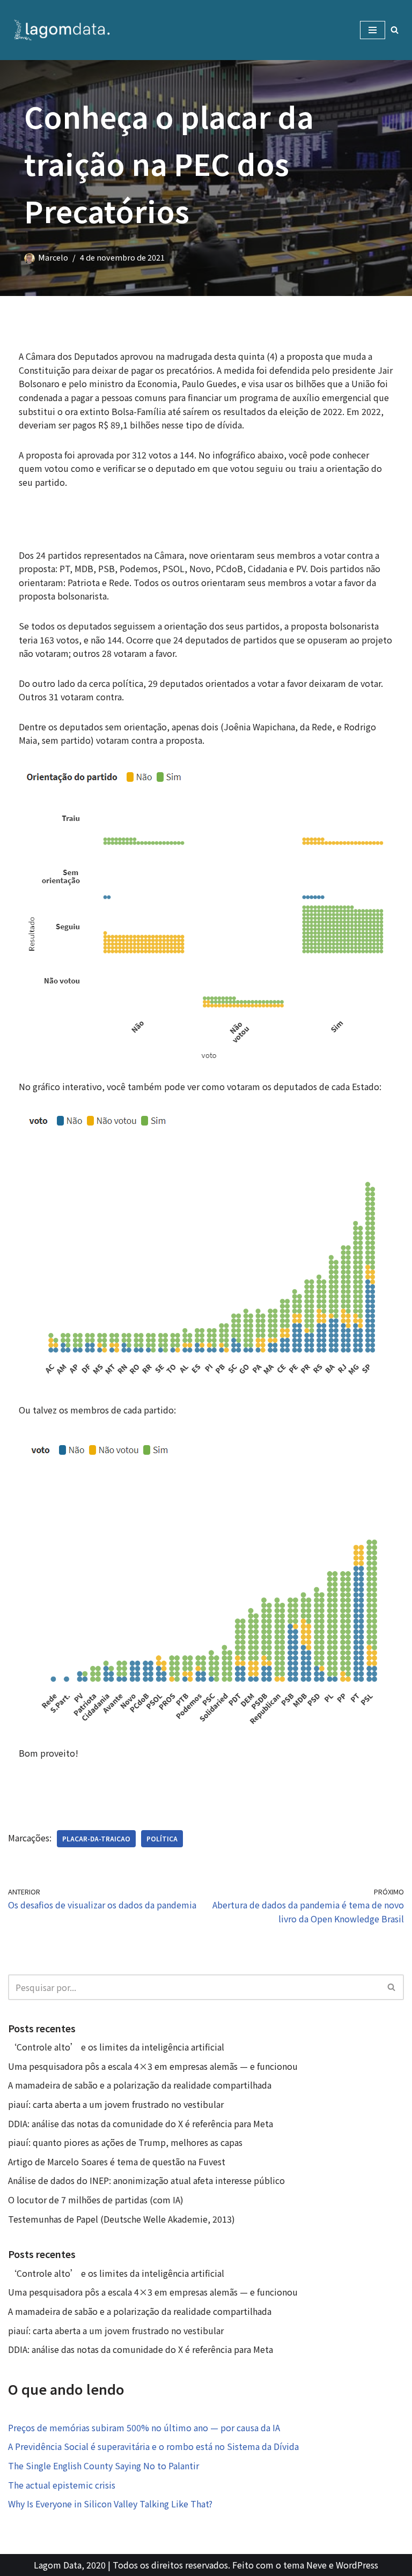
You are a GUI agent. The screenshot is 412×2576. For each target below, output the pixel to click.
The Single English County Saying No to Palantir (104, 2466)
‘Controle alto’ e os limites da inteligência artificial (116, 2047)
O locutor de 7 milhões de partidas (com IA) (96, 2200)
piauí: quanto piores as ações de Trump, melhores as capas (125, 2142)
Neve (317, 2565)
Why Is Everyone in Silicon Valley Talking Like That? (110, 2504)
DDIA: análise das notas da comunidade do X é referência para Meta (141, 2123)
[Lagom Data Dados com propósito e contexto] (64, 30)
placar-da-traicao (96, 1838)
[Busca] (395, 30)
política (162, 1838)
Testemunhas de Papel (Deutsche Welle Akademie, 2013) (122, 2219)
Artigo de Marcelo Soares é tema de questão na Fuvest (117, 2162)
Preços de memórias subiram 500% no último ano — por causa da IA (144, 2427)
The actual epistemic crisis (62, 2485)
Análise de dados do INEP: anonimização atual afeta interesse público (146, 2180)
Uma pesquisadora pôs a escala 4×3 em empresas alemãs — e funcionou (153, 2066)
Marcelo (53, 257)
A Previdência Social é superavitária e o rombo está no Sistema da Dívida (153, 2446)
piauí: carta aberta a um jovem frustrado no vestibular (116, 2104)
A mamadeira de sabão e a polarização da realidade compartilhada (140, 2085)
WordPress (357, 2565)
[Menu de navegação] (373, 30)
